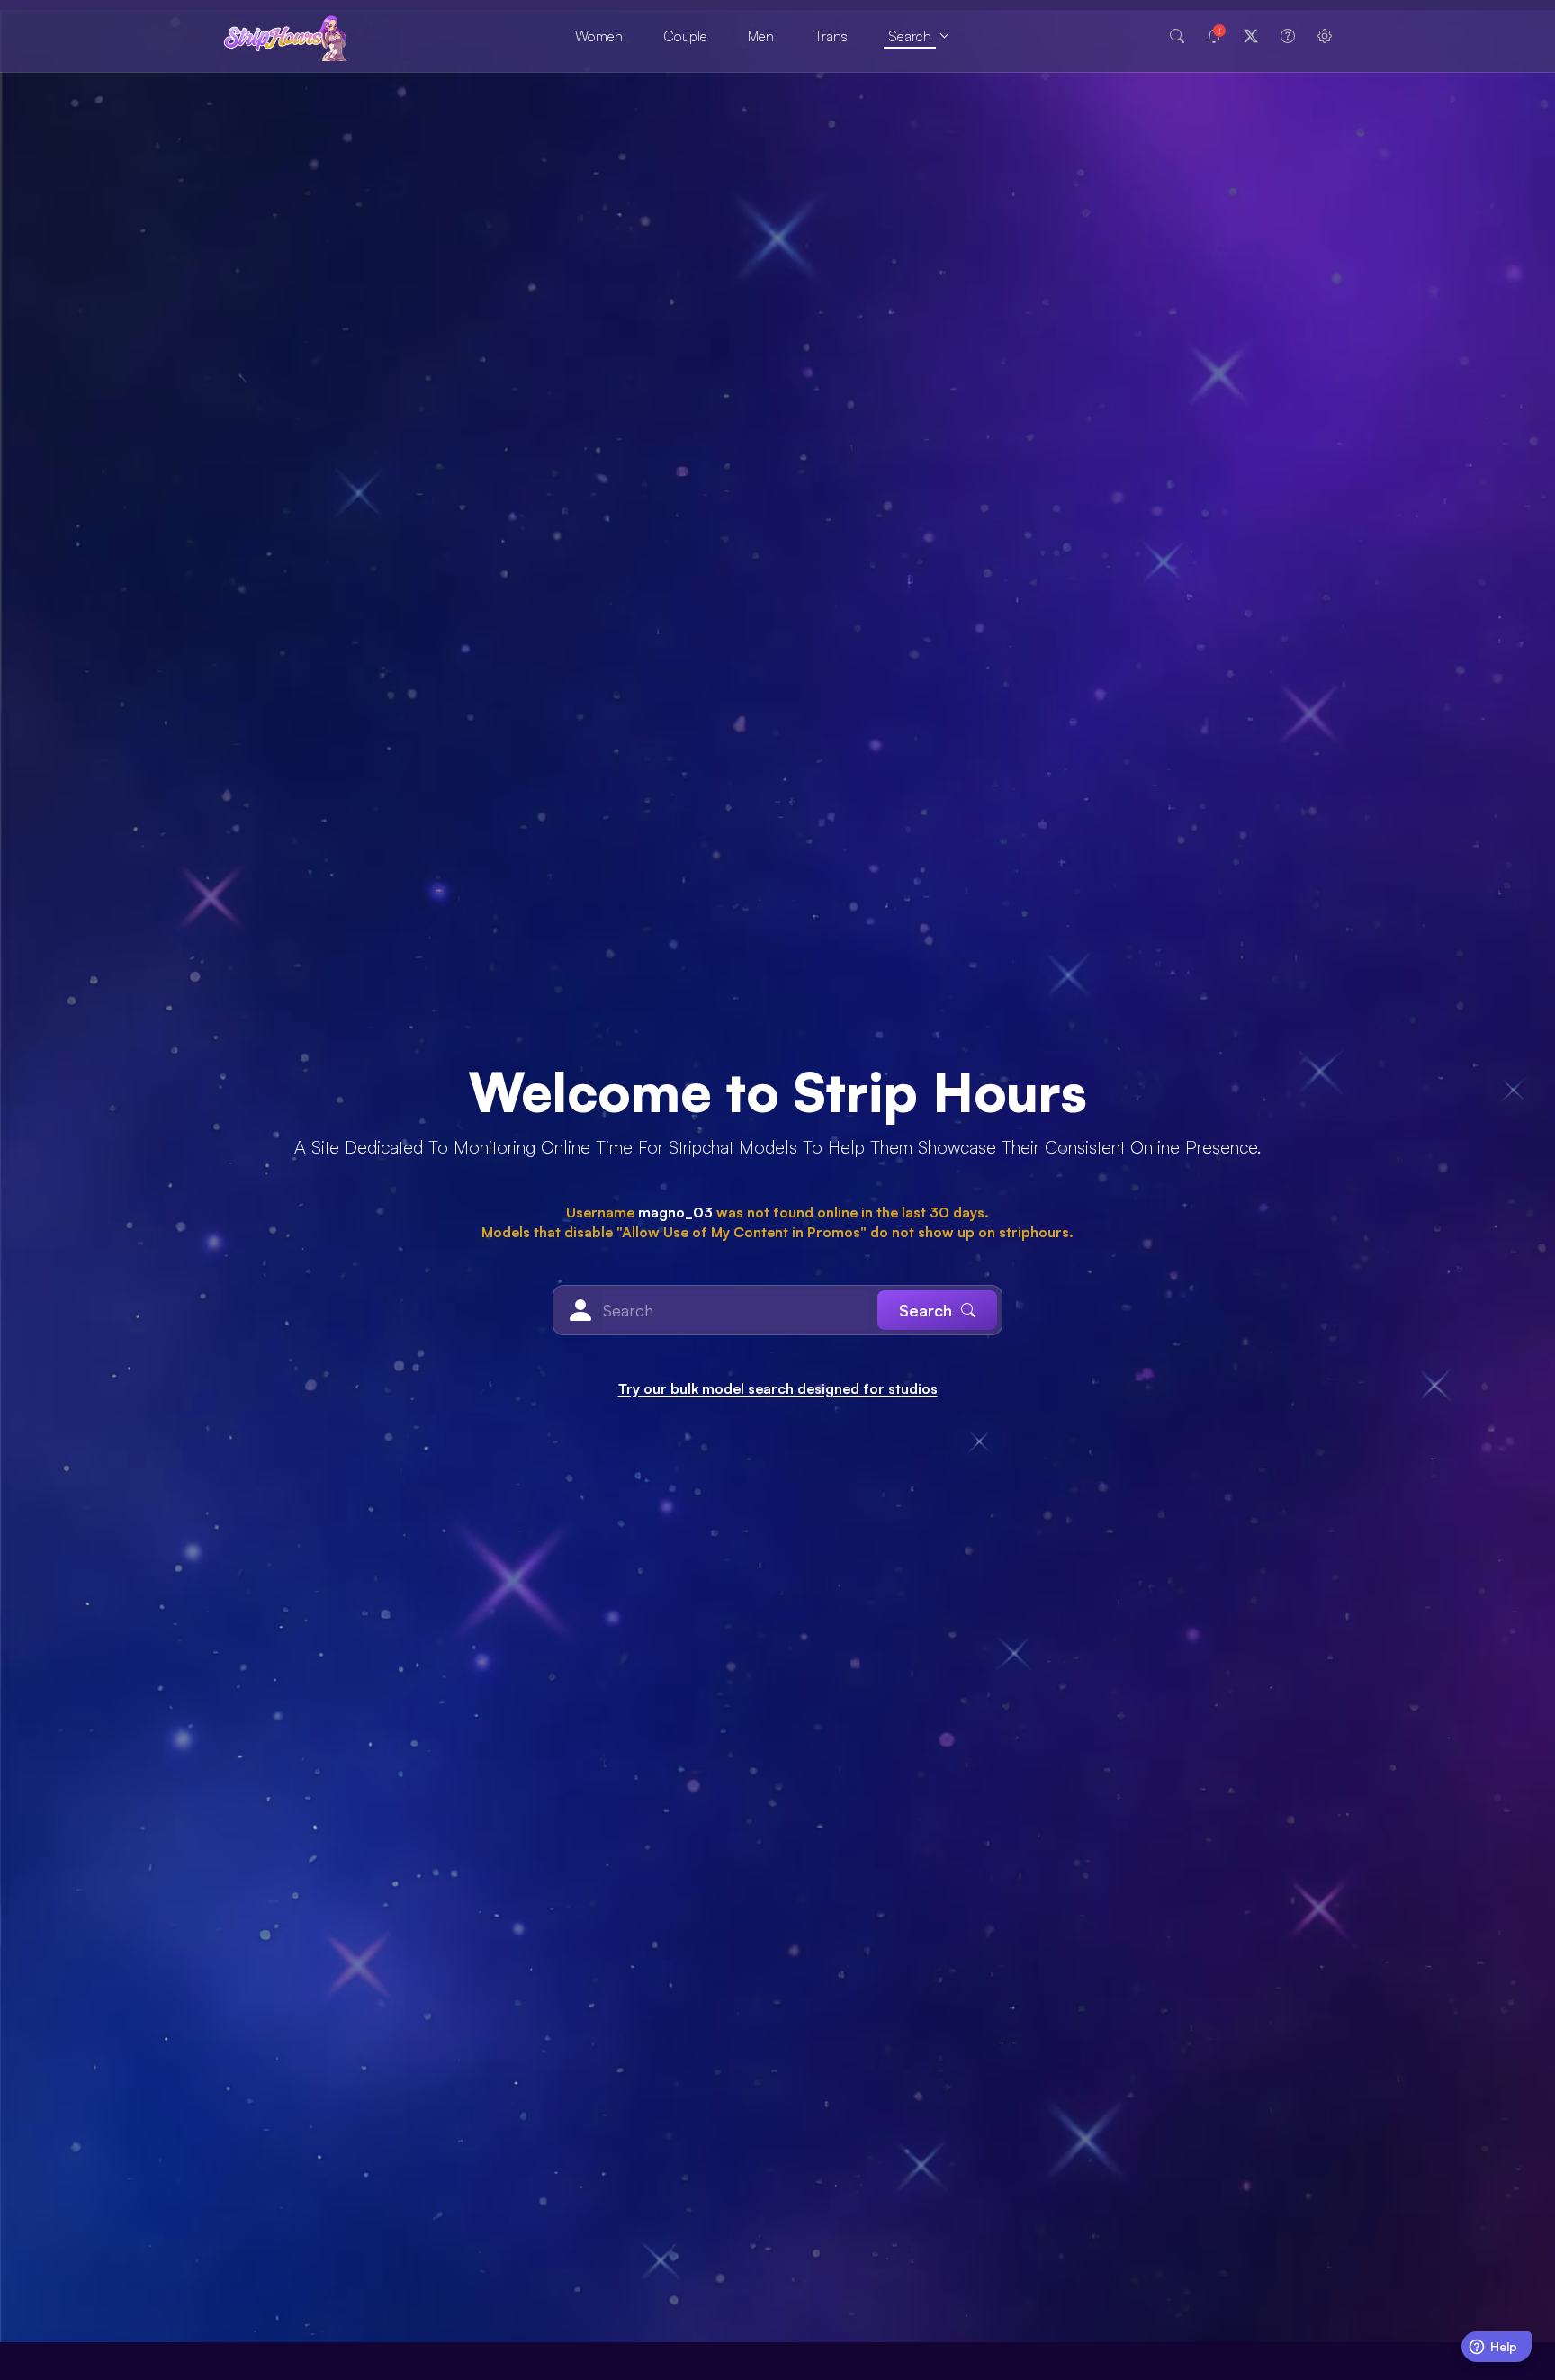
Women (599, 36)
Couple (685, 36)
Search (910, 36)
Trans (831, 36)
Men (761, 36)
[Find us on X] (1251, 36)
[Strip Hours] (286, 36)
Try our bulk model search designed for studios (778, 1388)
